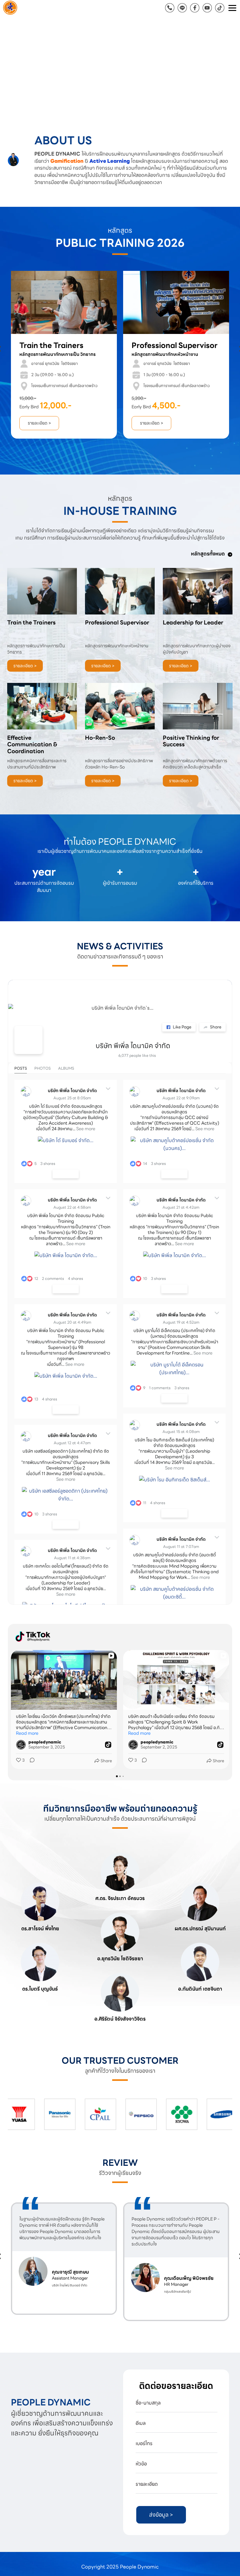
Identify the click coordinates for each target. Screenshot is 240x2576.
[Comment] (30, 1760)
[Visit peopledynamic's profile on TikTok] (21, 1744)
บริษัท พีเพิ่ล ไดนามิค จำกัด (133, 1046)
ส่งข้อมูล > (161, 2515)
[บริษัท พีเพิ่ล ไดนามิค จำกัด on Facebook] (28, 1040)
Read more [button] (27, 1733)
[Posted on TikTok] (108, 1744)
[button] (18, 67)
